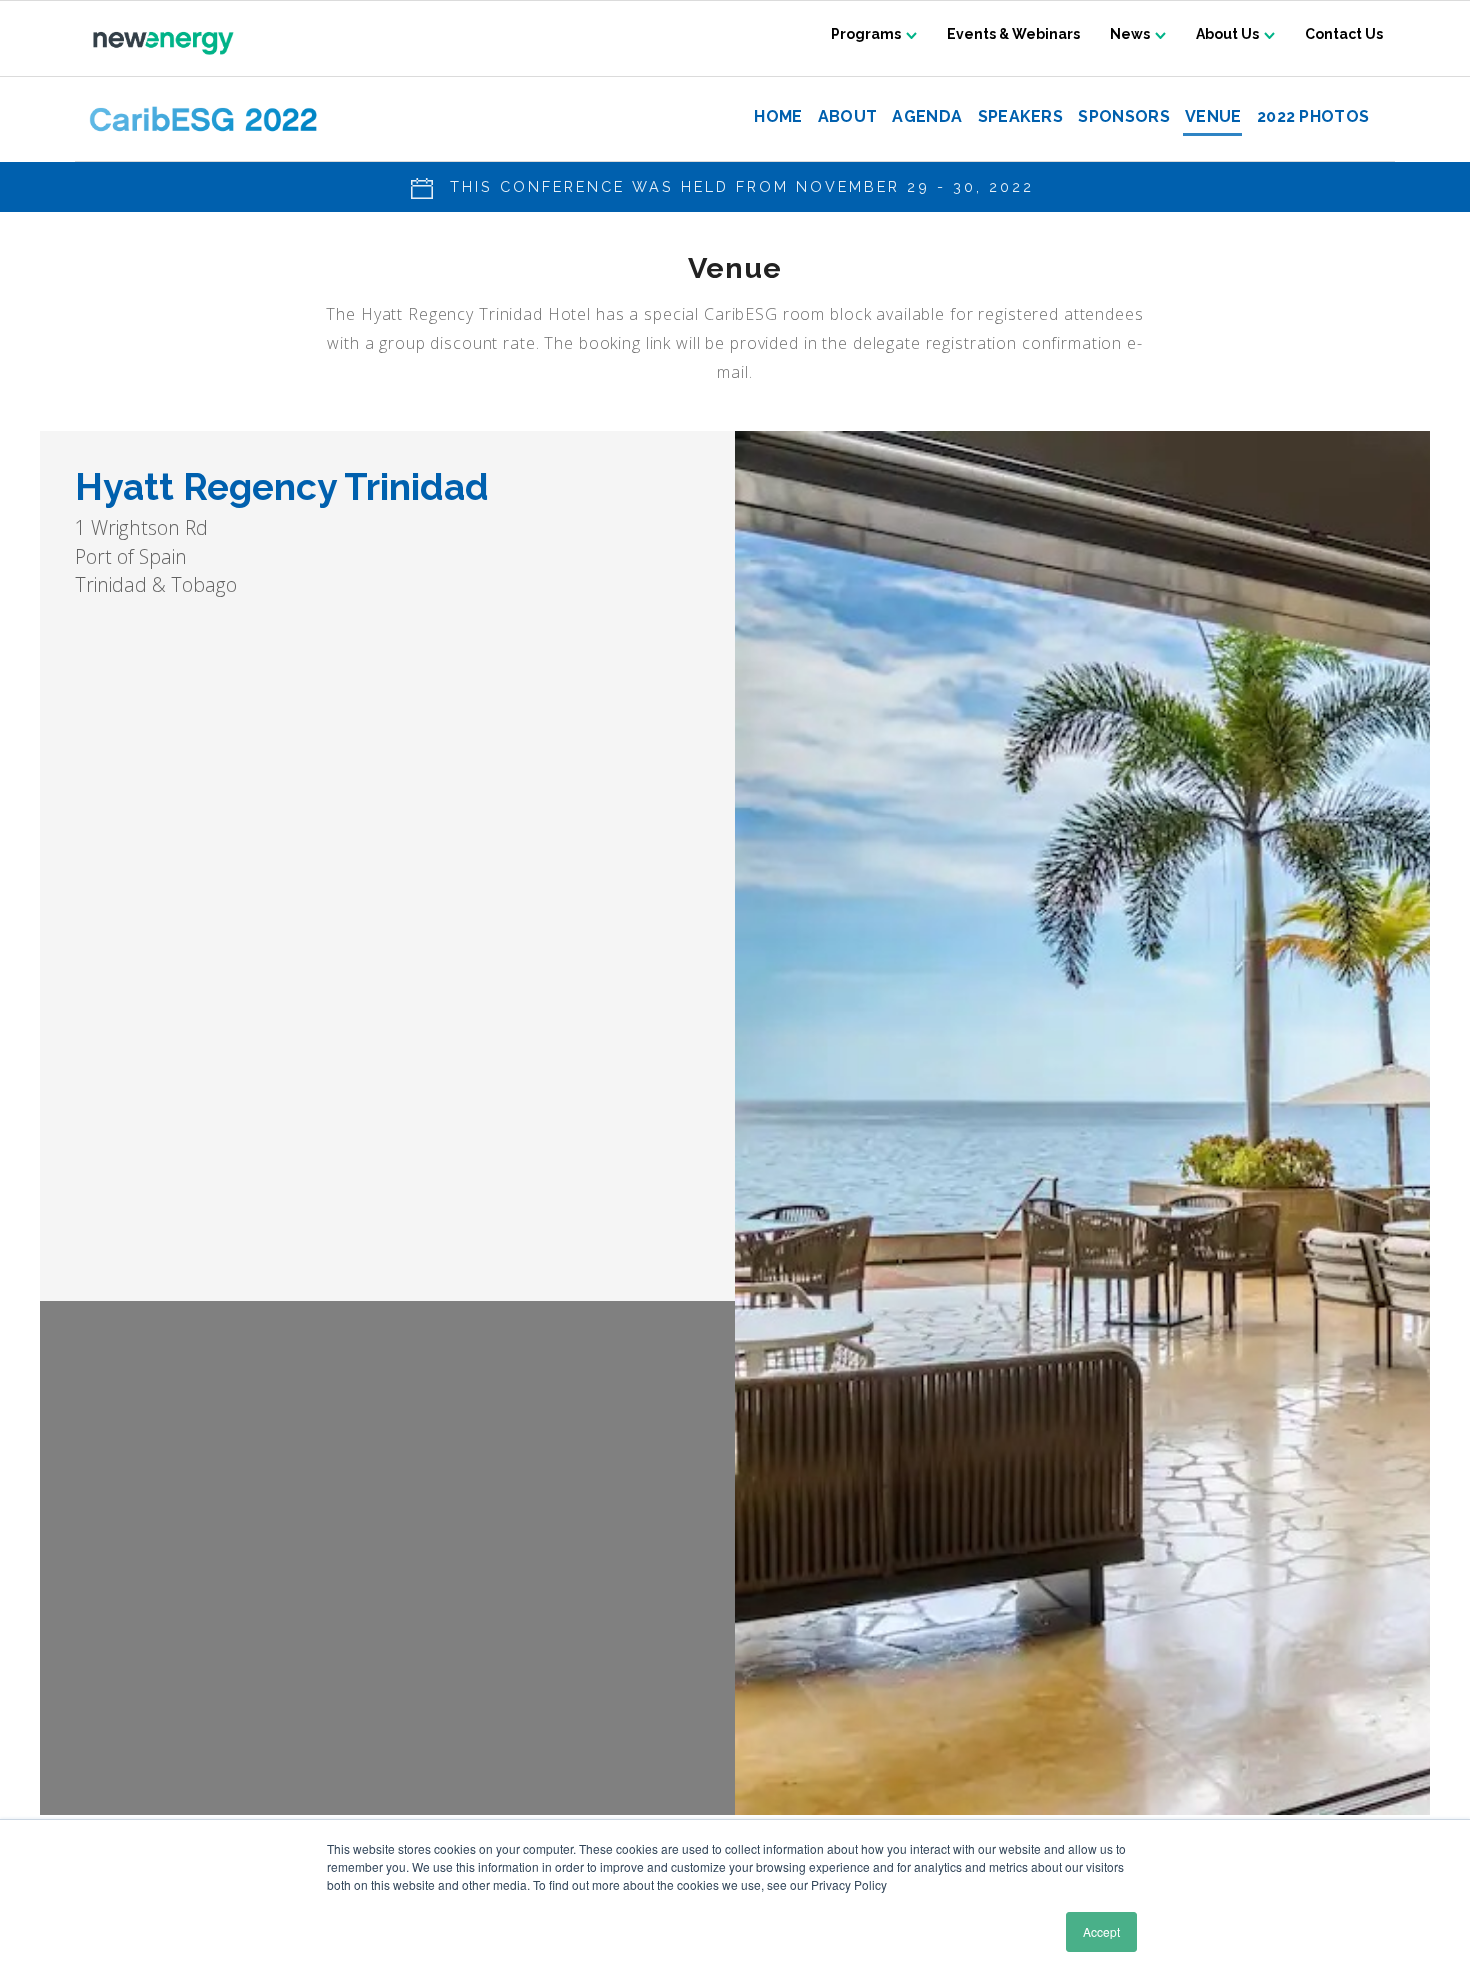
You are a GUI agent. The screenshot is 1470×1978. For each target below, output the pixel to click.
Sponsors (1124, 117)
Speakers (1020, 117)
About (847, 117)
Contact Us (1344, 34)
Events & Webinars (1013, 34)
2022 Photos (1313, 117)
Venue (1213, 117)
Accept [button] (1101, 1931)
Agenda (927, 117)
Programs (866, 34)
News (1130, 34)
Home (778, 117)
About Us (1227, 34)
